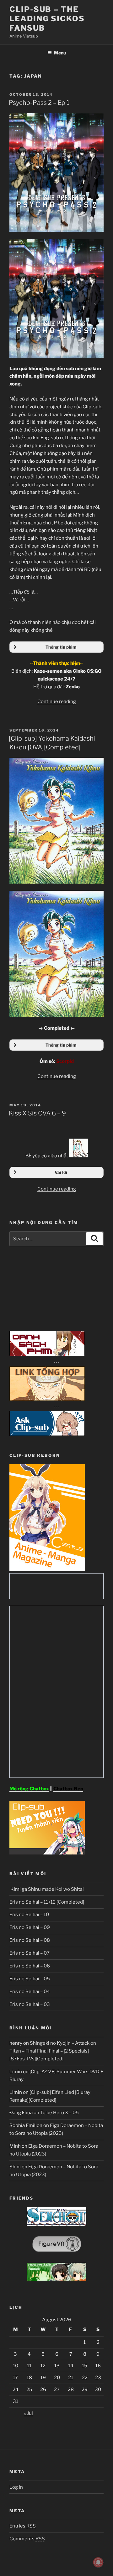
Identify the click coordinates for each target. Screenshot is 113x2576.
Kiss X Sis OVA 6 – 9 (37, 1113)
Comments (27, 2539)
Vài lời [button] (61, 1172)
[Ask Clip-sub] (47, 1434)
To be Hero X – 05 (59, 2113)
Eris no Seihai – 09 (30, 1927)
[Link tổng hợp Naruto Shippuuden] (47, 1399)
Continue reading (57, 701)
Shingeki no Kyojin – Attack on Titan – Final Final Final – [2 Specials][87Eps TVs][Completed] (53, 2051)
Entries (23, 2526)
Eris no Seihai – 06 (30, 1966)
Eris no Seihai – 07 (30, 1953)
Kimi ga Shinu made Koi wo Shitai (47, 1889)
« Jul (28, 2413)
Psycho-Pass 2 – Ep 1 (39, 103)
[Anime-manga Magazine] (47, 1569)
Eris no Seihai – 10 (29, 1915)
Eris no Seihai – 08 (30, 1940)
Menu (60, 53)
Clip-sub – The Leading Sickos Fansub (47, 19)
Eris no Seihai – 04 (30, 1992)
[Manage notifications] (98, 2562)
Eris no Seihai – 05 (30, 1979)
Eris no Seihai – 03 (30, 2004)
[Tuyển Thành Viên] (47, 1853)
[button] (56, 647)
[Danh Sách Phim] (47, 1354)
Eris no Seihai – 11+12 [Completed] (47, 1902)
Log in (16, 2487)
